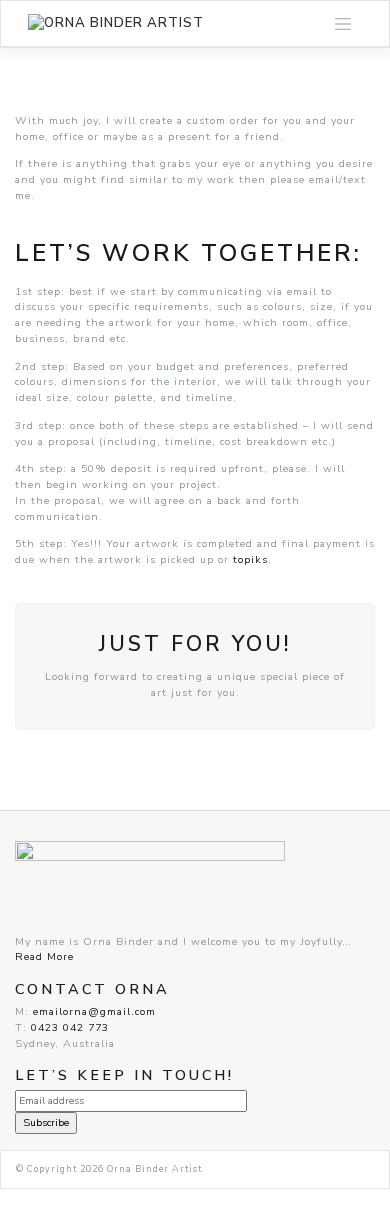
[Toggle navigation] (343, 24)
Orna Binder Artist (154, 1169)
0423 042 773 (70, 1027)
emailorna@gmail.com (94, 1011)
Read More (44, 956)
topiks (250, 559)
